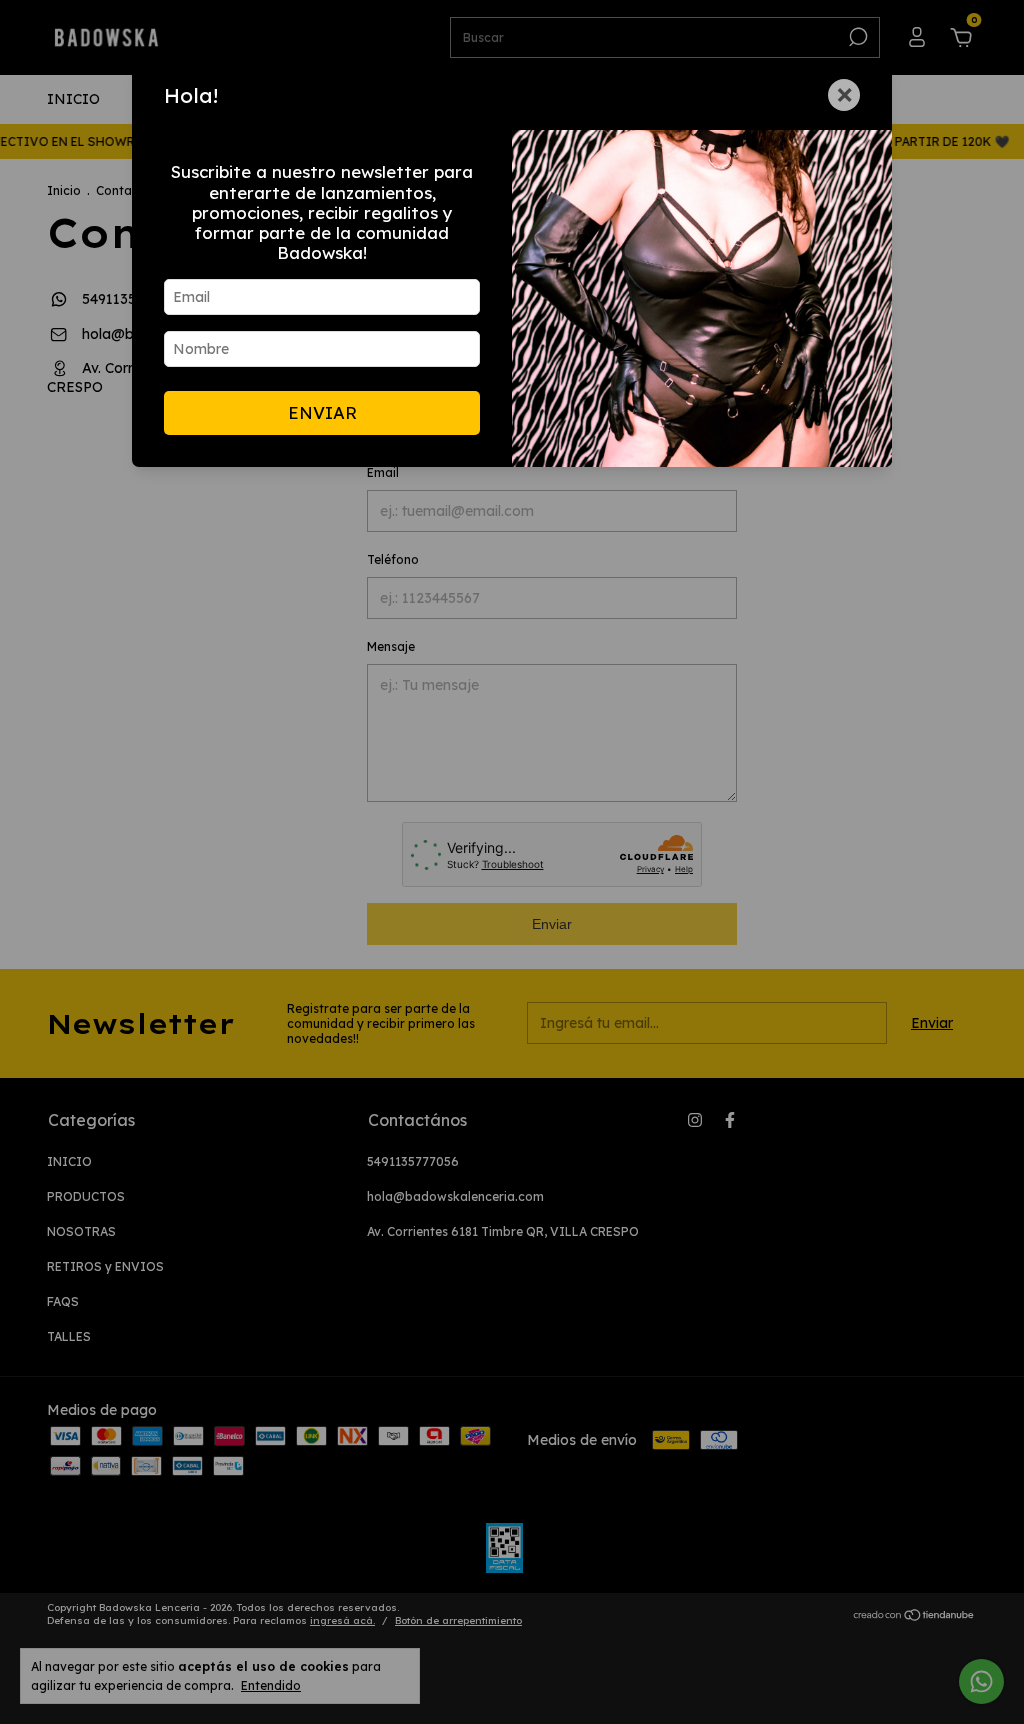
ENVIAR (322, 412)
